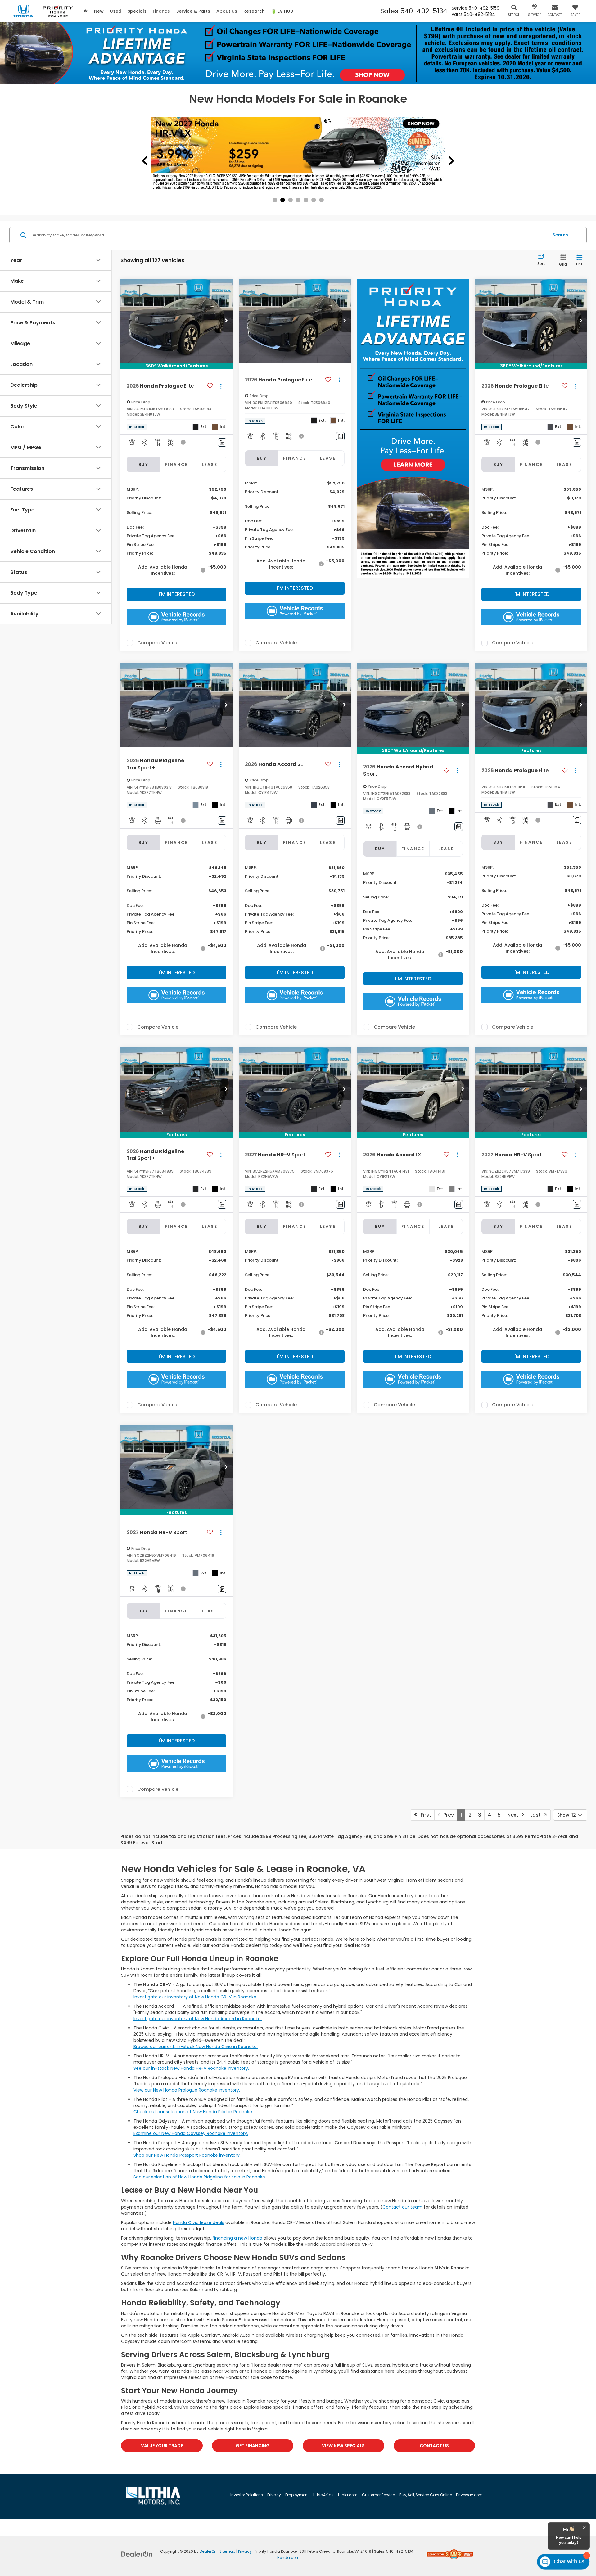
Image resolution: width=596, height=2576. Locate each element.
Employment (297, 2495)
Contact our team (402, 2207)
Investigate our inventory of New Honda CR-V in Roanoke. (195, 1997)
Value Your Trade (162, 2446)
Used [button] (116, 11)
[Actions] (221, 386)
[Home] (86, 11)
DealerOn (208, 2551)
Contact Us (434, 2446)
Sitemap (227, 2551)
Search (560, 235)
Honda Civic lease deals (199, 2222)
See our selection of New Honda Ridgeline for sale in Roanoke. (200, 2177)
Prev (447, 1815)
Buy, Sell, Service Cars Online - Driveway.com (441, 2495)
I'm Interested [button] (177, 594)
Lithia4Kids (323, 2495)
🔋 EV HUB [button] (282, 11)
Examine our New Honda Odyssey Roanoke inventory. (191, 2133)
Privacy (274, 2495)
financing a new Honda (237, 2238)
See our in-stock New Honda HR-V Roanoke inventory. (191, 2068)
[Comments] (222, 442)
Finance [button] (161, 11)
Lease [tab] (210, 464)
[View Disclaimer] (183, 442)
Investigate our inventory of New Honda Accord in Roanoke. (198, 2019)
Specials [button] (137, 11)
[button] (226, 321)
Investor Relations (247, 2495)
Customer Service (378, 2495)
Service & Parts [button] (193, 11)
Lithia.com (348, 2495)
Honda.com (288, 2558)
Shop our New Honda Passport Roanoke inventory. (187, 2155)
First (424, 1815)
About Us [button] (227, 11)
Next (515, 1815)
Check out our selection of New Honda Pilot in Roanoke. (193, 2112)
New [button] (99, 11)
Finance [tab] (176, 464)
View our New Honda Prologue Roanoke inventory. (187, 2090)
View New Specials (343, 2446)
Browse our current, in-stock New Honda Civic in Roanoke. (196, 2047)
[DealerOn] (137, 2554)
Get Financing (253, 2446)
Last (537, 1815)
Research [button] (254, 11)
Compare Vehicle (158, 643)
